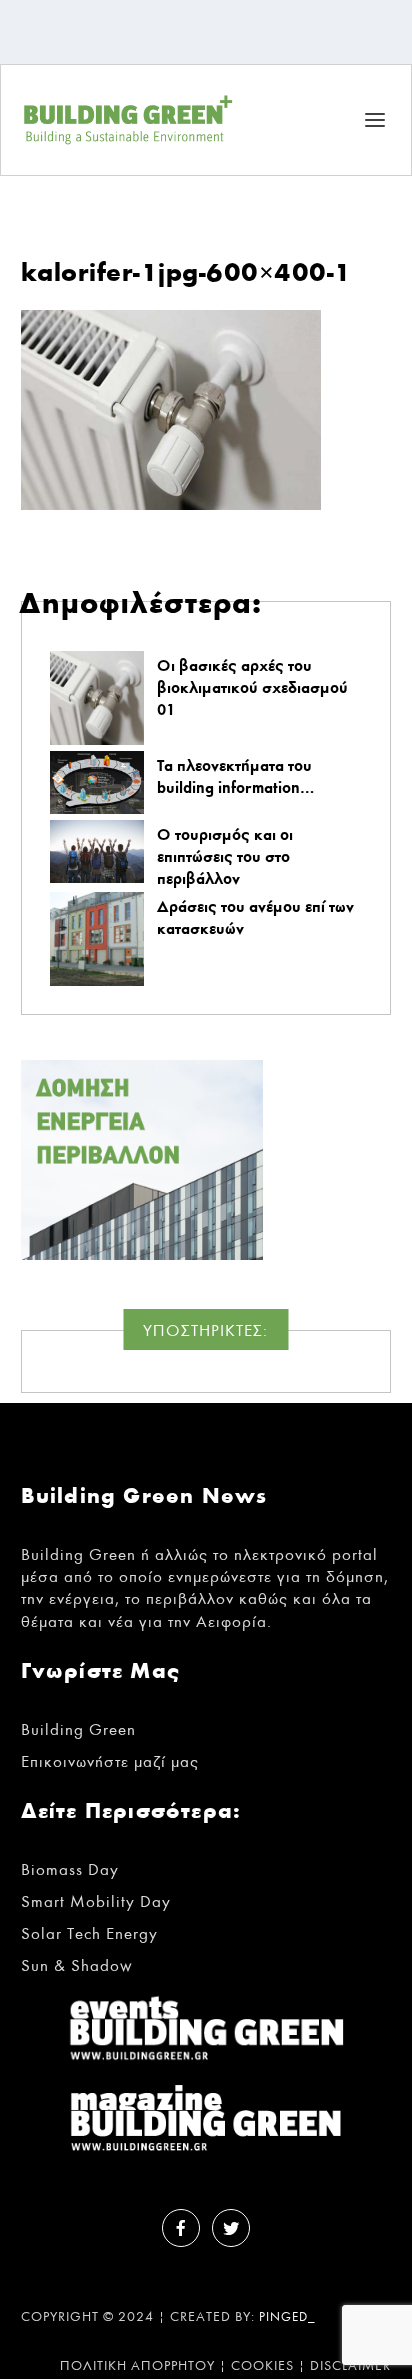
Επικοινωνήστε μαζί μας (110, 1761)
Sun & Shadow (77, 1965)
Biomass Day (70, 1869)
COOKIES (262, 2366)
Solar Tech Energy (89, 1933)
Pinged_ (287, 2317)
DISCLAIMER (350, 2366)
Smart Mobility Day (96, 1901)
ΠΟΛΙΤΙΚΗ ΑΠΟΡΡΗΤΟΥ (137, 2366)
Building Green (78, 1729)
